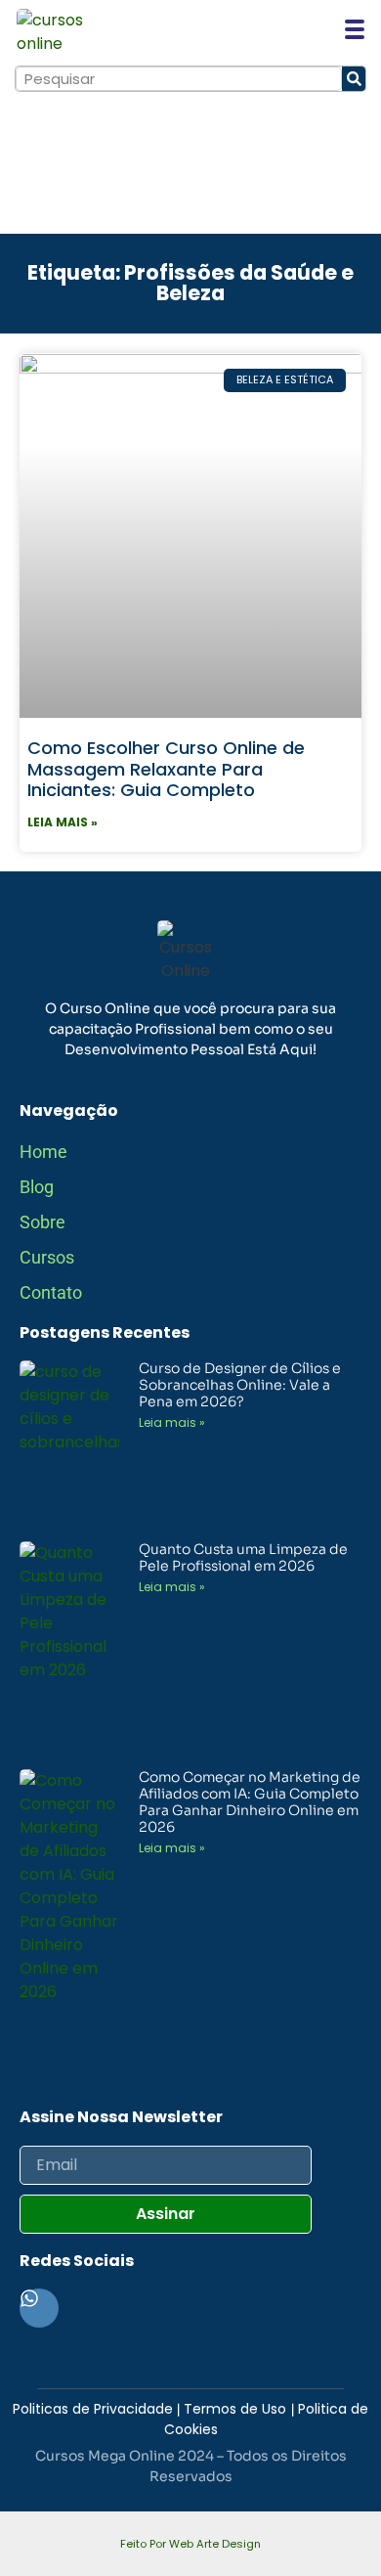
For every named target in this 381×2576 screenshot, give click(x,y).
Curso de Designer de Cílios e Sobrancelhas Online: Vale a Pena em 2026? (240, 1385)
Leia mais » (63, 822)
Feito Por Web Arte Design (190, 2544)
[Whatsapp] (39, 2308)
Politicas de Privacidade (93, 2409)
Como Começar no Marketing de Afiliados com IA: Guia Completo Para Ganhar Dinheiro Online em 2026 (250, 1801)
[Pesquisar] (354, 79)
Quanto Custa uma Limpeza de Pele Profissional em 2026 (243, 1557)
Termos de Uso (237, 2409)
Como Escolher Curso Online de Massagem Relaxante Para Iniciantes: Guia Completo (166, 769)
